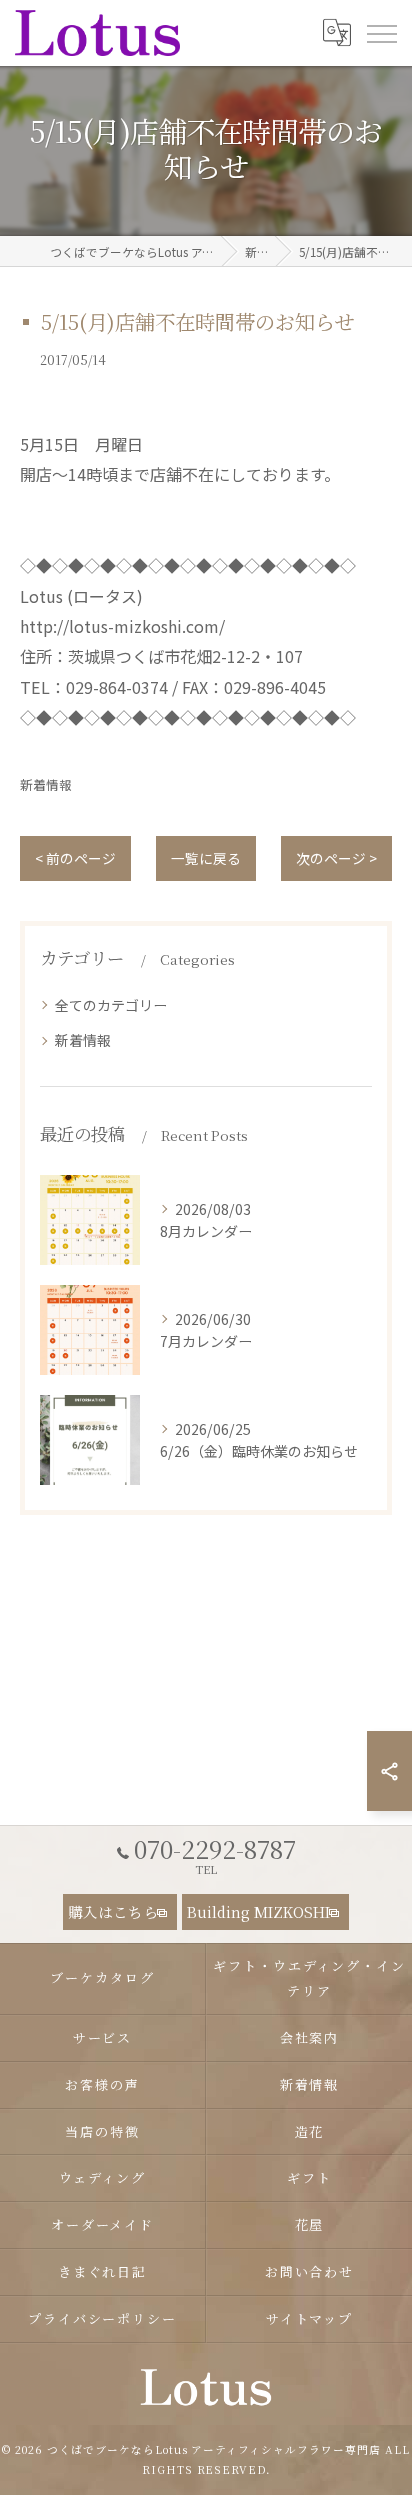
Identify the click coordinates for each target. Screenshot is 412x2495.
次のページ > (336, 858)
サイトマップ (310, 2318)
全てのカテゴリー (111, 1005)
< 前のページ (75, 858)
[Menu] (381, 32)
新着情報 (46, 784)
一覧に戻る (206, 858)
